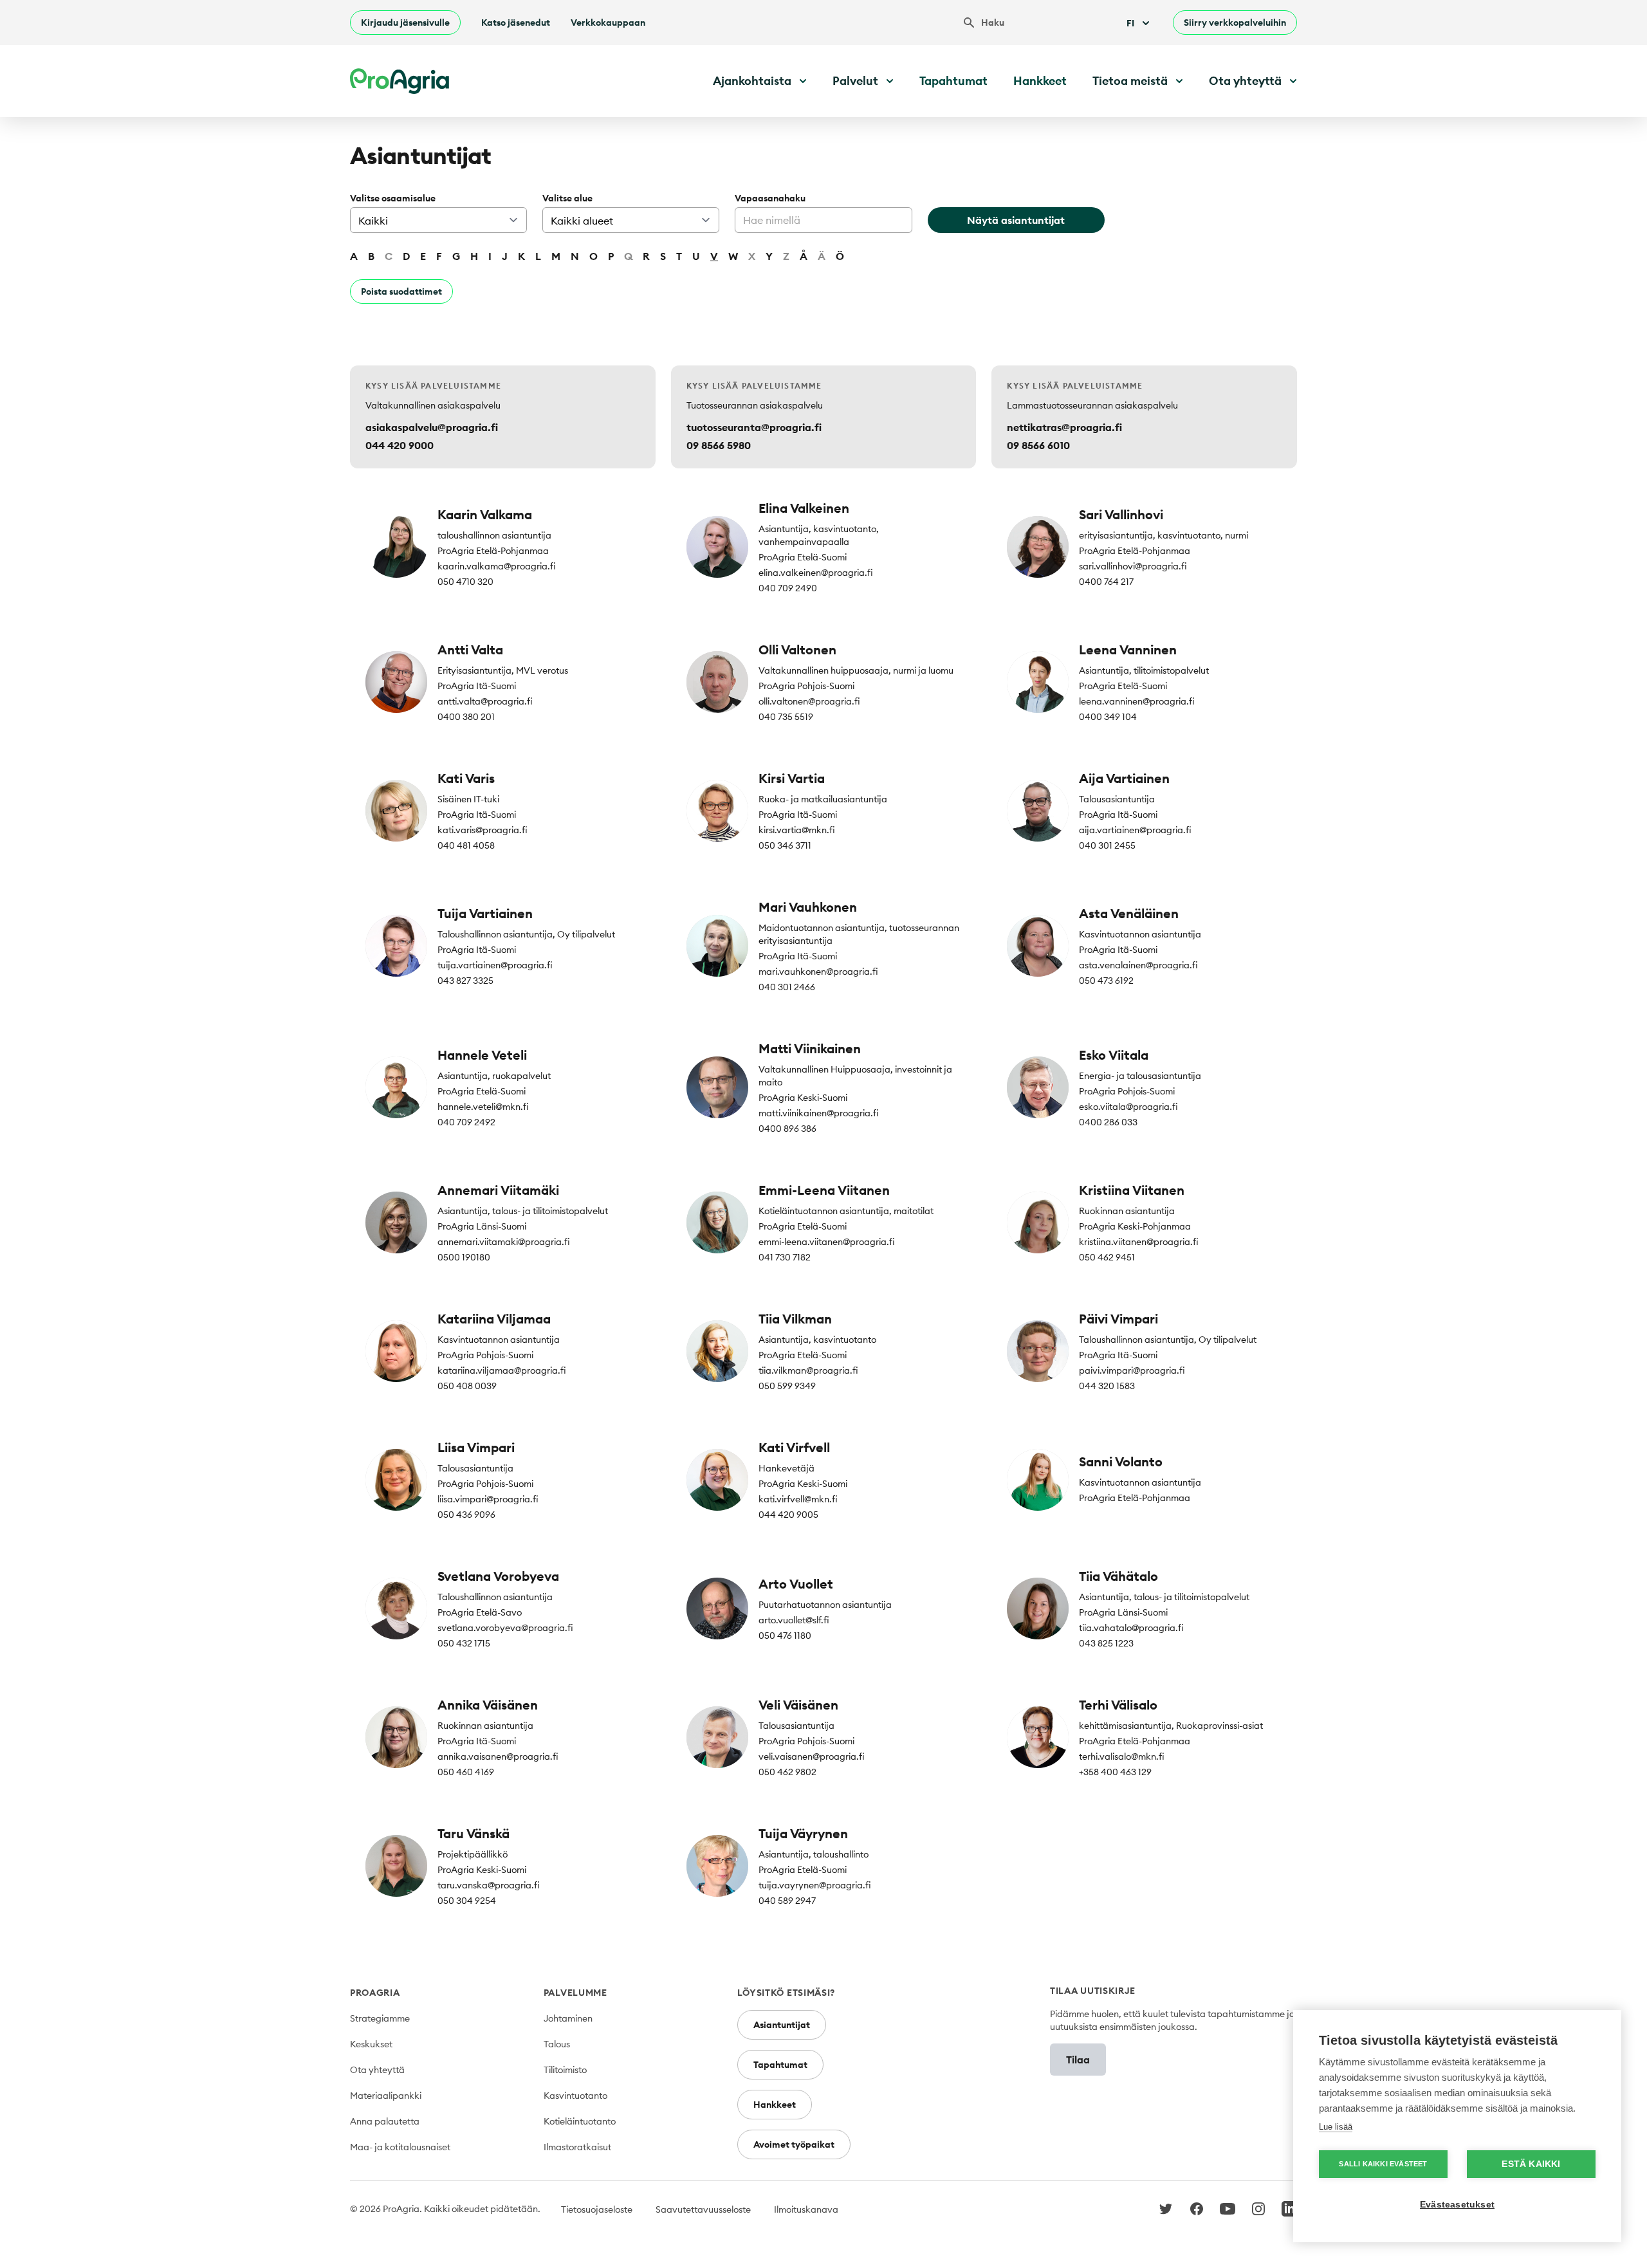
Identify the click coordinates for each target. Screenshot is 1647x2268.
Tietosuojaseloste (597, 2209)
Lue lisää (1336, 2127)
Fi (1130, 23)
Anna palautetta (385, 2121)
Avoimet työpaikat (794, 2144)
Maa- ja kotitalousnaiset (400, 2147)
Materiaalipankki (386, 2096)
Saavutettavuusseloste (703, 2209)
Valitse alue (567, 198)
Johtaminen (568, 2018)
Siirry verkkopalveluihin (1235, 23)
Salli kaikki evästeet (1383, 2164)
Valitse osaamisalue (393, 198)
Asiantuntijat (782, 2025)
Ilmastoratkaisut (577, 2147)
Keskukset (371, 2044)
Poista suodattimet (401, 291)
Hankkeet (1040, 81)
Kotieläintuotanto (580, 2121)
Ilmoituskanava (806, 2209)
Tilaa (1078, 2060)
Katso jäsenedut (516, 23)
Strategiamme (380, 2018)
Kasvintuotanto (575, 2096)
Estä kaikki (1531, 2164)
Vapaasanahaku (770, 198)
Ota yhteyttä (377, 2070)
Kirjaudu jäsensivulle (405, 23)
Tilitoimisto (565, 2070)
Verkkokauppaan (608, 23)
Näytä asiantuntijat (1016, 220)
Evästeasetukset (1457, 2205)
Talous (557, 2044)
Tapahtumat (953, 81)
